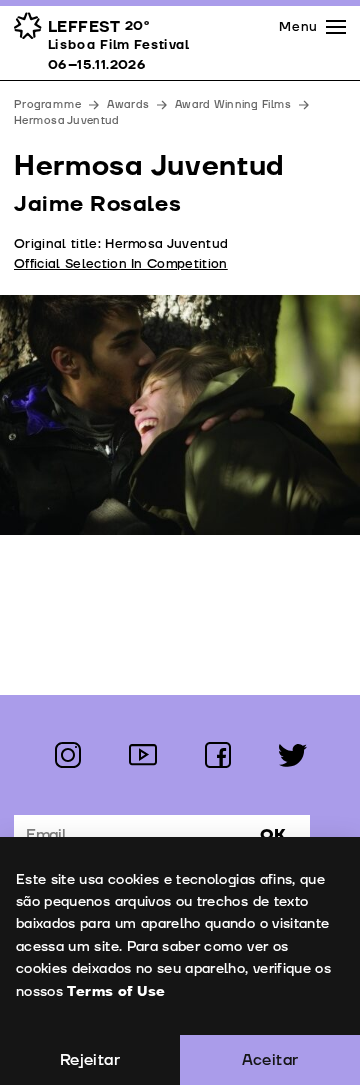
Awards (128, 104)
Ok (273, 835)
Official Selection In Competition (121, 264)
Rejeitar (90, 1060)
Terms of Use (116, 991)
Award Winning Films (233, 104)
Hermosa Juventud (66, 120)
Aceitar (270, 1060)
